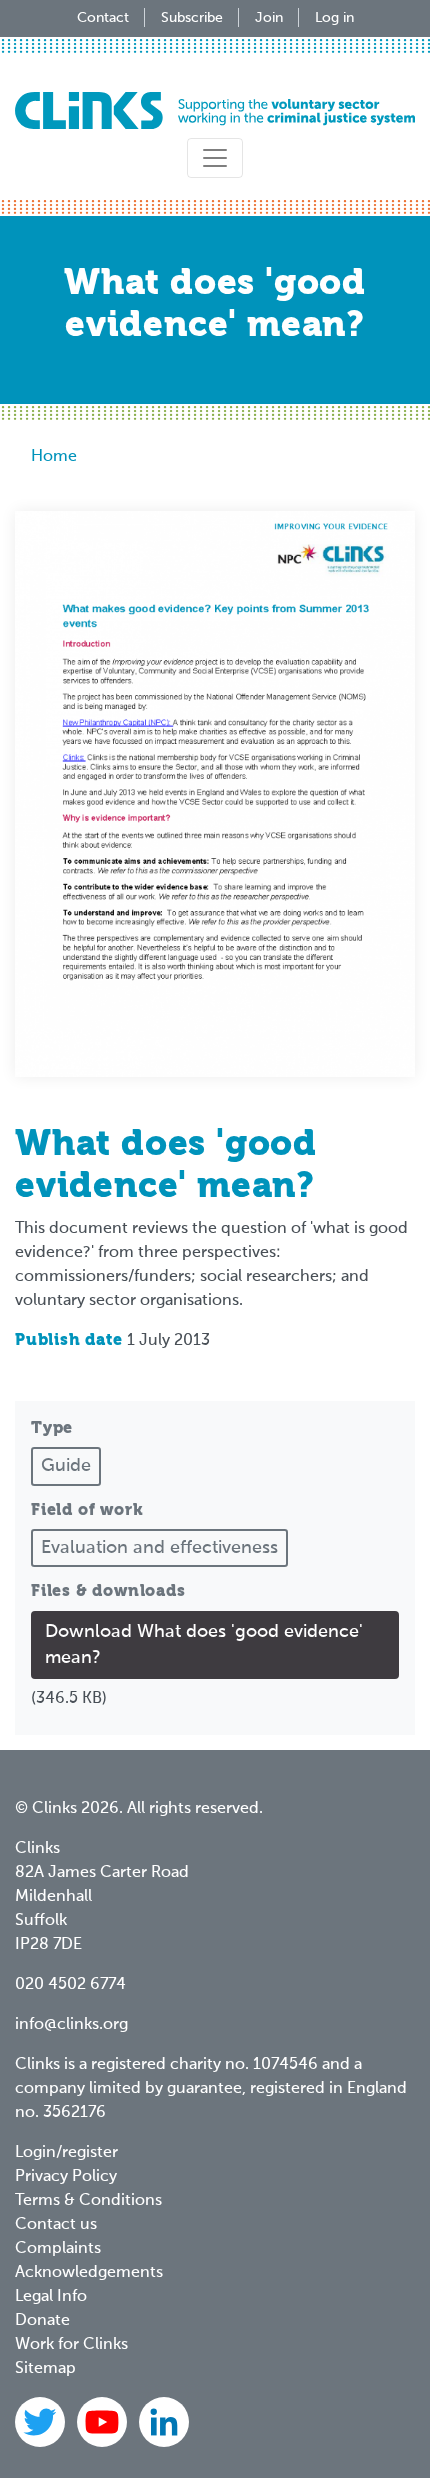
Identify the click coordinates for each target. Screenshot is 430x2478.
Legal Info (51, 2297)
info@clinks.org (71, 2025)
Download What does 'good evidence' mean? (204, 1645)
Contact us (56, 2225)
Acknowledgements (89, 2273)
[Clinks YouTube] (104, 2422)
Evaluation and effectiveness (159, 1548)
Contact (103, 18)
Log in (334, 18)
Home (54, 457)
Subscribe (192, 18)
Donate (42, 2321)
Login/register (66, 2153)
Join (269, 18)
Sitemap (45, 2369)
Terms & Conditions (88, 2201)
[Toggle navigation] (215, 158)
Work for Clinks (71, 2345)
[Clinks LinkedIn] (164, 2422)
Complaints (58, 2249)
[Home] (215, 110)
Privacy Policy (66, 2177)
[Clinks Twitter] (42, 2422)
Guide (66, 1466)
